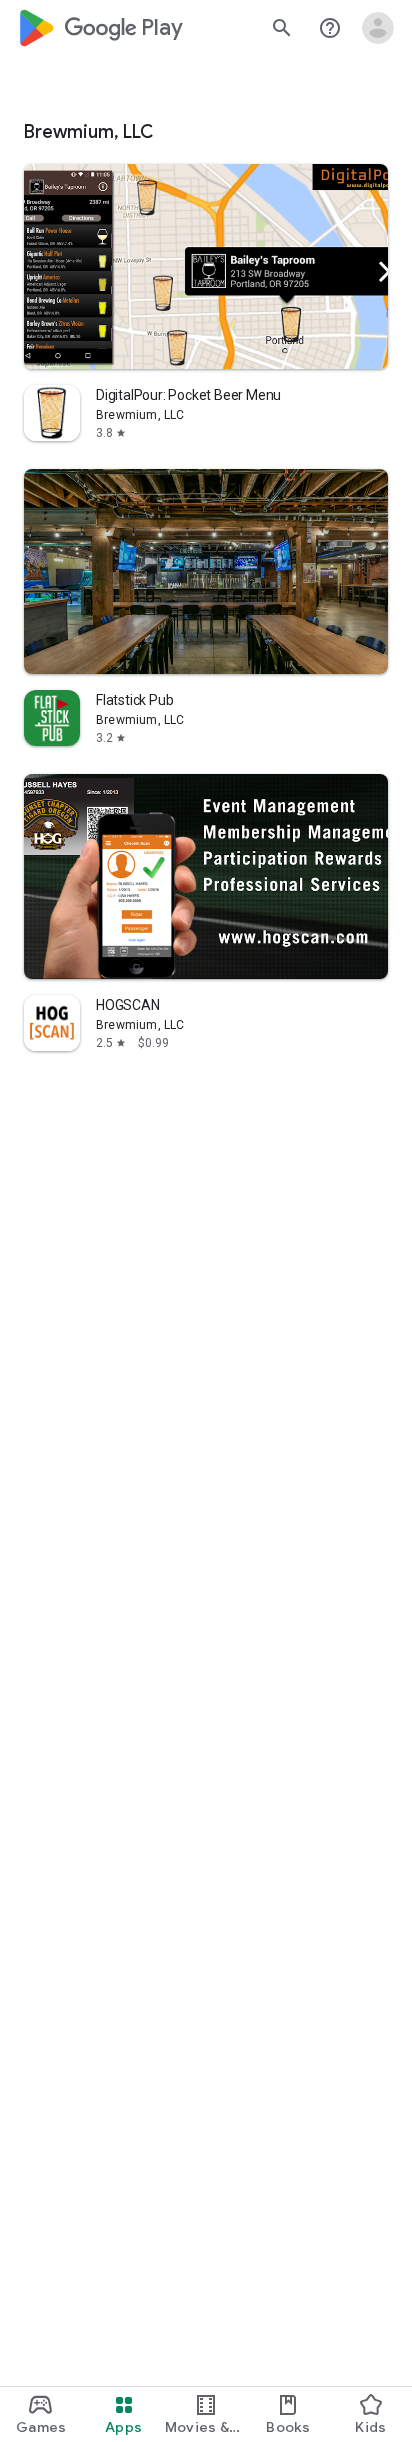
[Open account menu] (378, 28)
